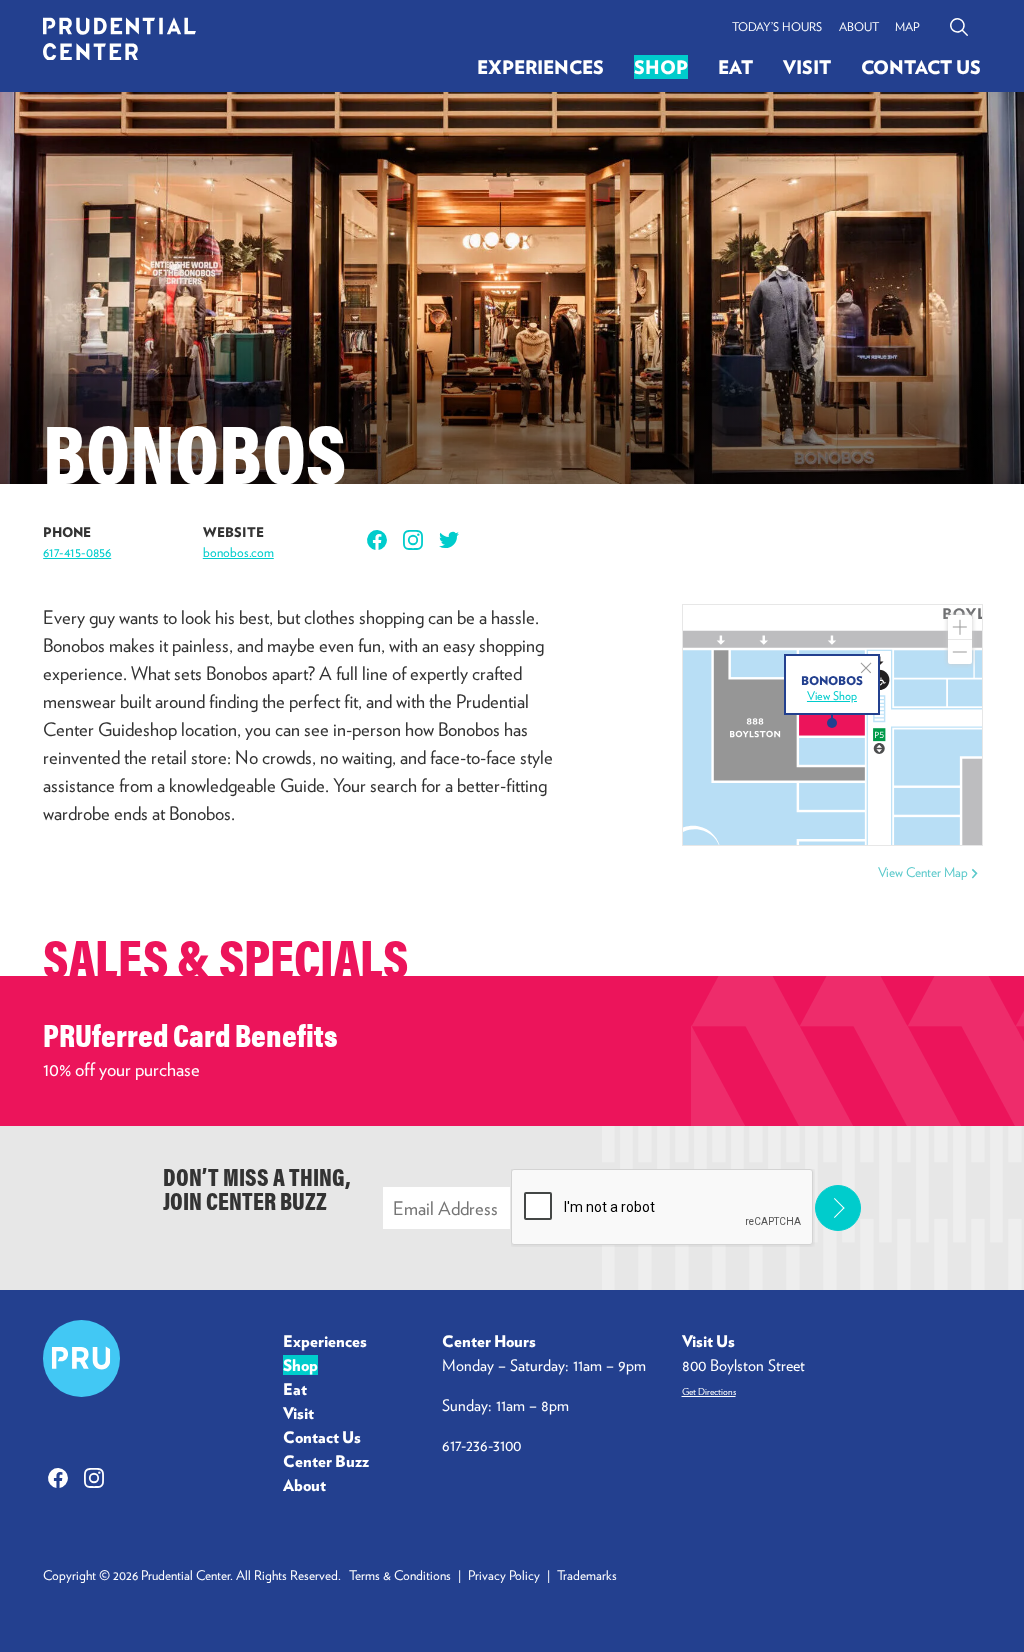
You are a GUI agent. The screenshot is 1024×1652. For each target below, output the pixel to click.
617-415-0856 (77, 552)
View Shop (832, 695)
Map (907, 26)
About (859, 26)
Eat (735, 67)
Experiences (540, 67)
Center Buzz (326, 1461)
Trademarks (587, 1575)
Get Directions (709, 1391)
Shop (661, 67)
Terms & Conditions (400, 1575)
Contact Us (921, 67)
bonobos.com (238, 552)
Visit (807, 67)
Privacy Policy (504, 1575)
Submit (838, 1208)
